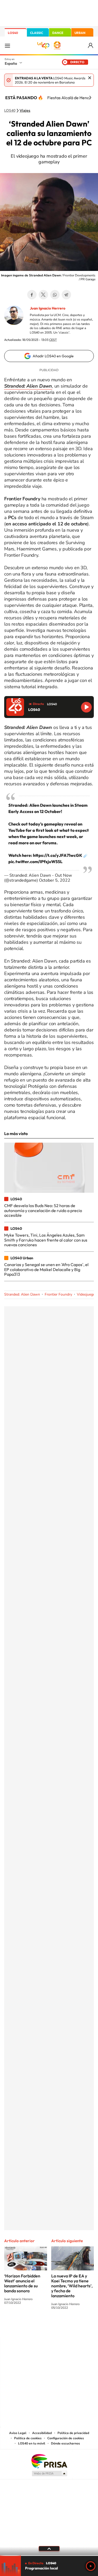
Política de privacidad (73, 2433)
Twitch (70, 2327)
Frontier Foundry (58, 1294)
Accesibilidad (42, 2433)
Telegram (66, 295)
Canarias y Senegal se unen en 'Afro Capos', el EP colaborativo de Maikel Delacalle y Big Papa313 (46, 1269)
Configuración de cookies (66, 2438)
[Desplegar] (49, 2549)
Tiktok (28, 2327)
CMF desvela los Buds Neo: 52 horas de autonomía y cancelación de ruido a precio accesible (43, 1210)
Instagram (18, 2327)
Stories (80, 2327)
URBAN (80, 33)
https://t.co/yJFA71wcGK (58, 855)
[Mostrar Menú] (7, 45)
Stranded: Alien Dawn (22, 1294)
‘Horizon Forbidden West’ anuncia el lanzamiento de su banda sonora (22, 2283)
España (11, 63)
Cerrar (90, 78)
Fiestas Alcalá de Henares (71, 98)
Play (91, 2566)
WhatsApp (55, 295)
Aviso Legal (18, 2433)
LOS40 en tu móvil (32, 2443)
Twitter (43, 295)
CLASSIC (37, 33)
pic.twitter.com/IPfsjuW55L (35, 862)
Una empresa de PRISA (49, 2461)
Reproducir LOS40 (86, 707)
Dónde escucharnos (65, 2443)
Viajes (25, 111)
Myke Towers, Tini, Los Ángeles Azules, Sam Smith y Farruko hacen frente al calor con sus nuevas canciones (46, 1240)
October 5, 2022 (55, 880)
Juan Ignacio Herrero (48, 308)
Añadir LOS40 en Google (53, 356)
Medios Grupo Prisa (49, 2473)
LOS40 (13, 33)
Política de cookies (28, 2438)
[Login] (91, 46)
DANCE (58, 33)
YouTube (39, 2327)
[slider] (49, 2556)
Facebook (32, 295)
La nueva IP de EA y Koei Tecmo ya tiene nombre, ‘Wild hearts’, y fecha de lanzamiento (72, 2286)
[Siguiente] (90, 98)
